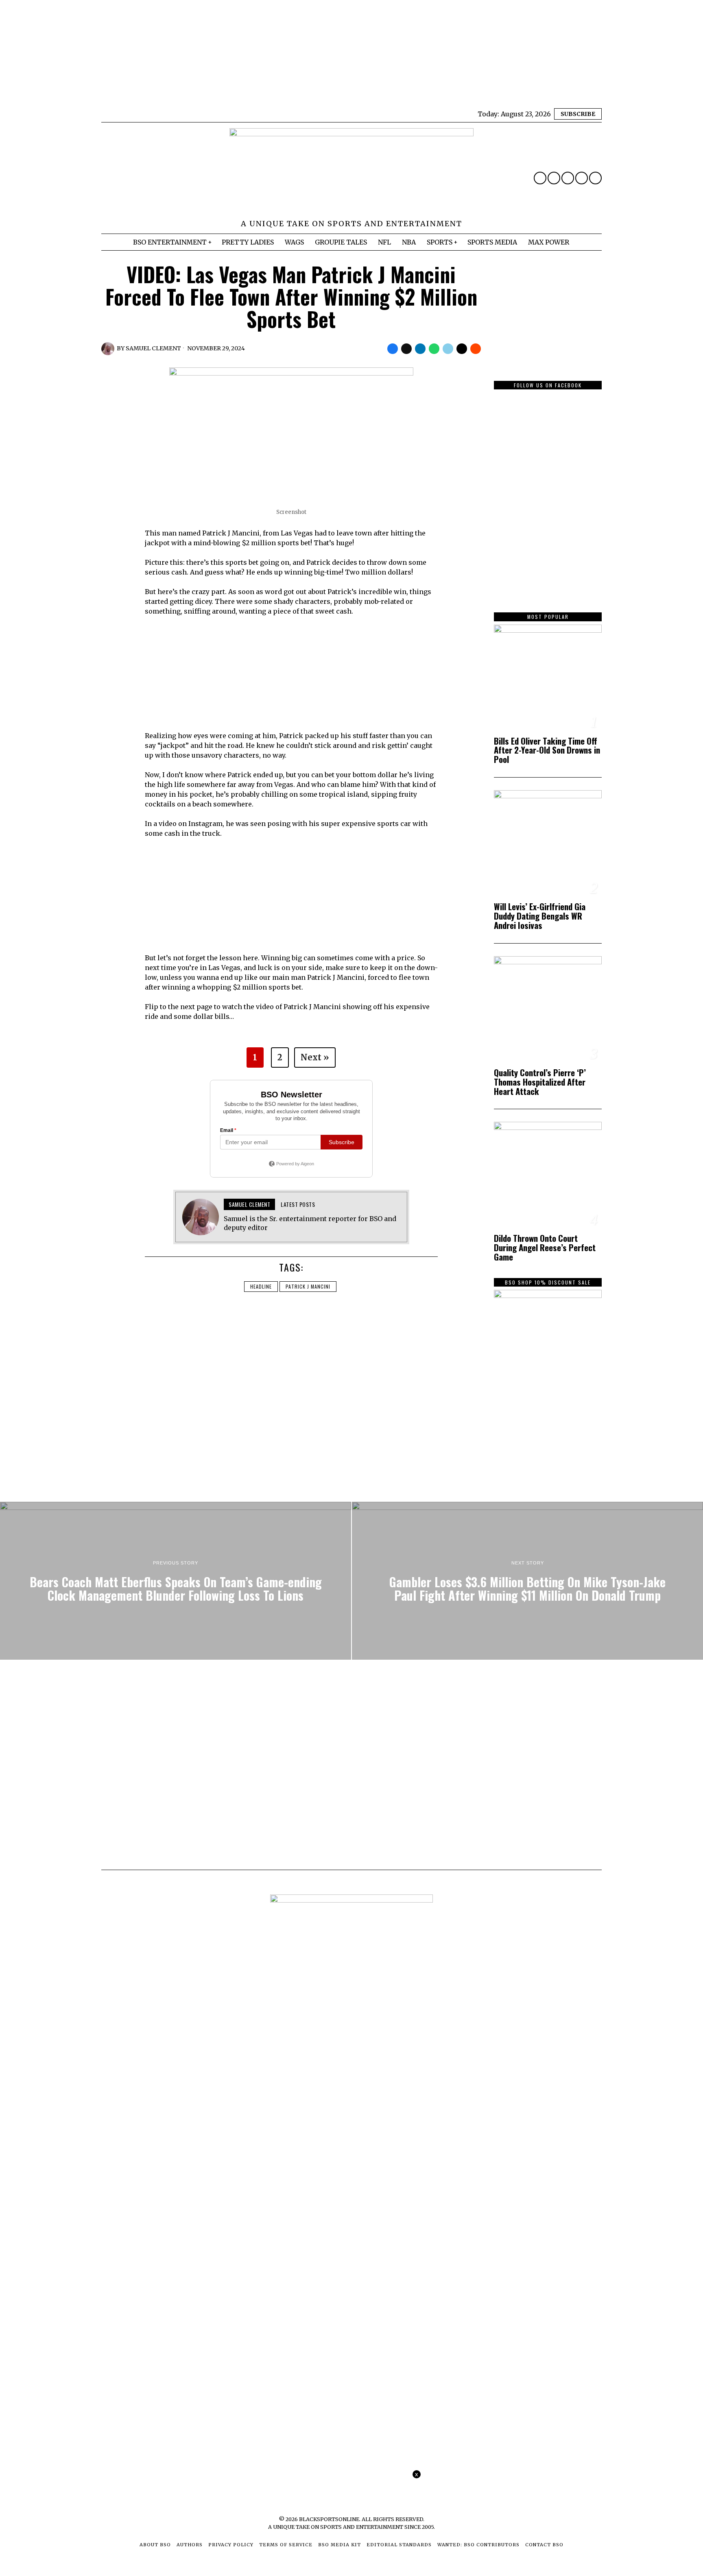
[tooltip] (540, 178)
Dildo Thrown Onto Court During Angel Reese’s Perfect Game (545, 1248)
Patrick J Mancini (308, 1286)
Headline (261, 1286)
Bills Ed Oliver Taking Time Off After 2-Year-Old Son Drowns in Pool (547, 751)
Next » (315, 1057)
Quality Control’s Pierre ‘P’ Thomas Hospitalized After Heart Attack (540, 1082)
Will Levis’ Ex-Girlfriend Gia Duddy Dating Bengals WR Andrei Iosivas (540, 916)
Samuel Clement (153, 348)
